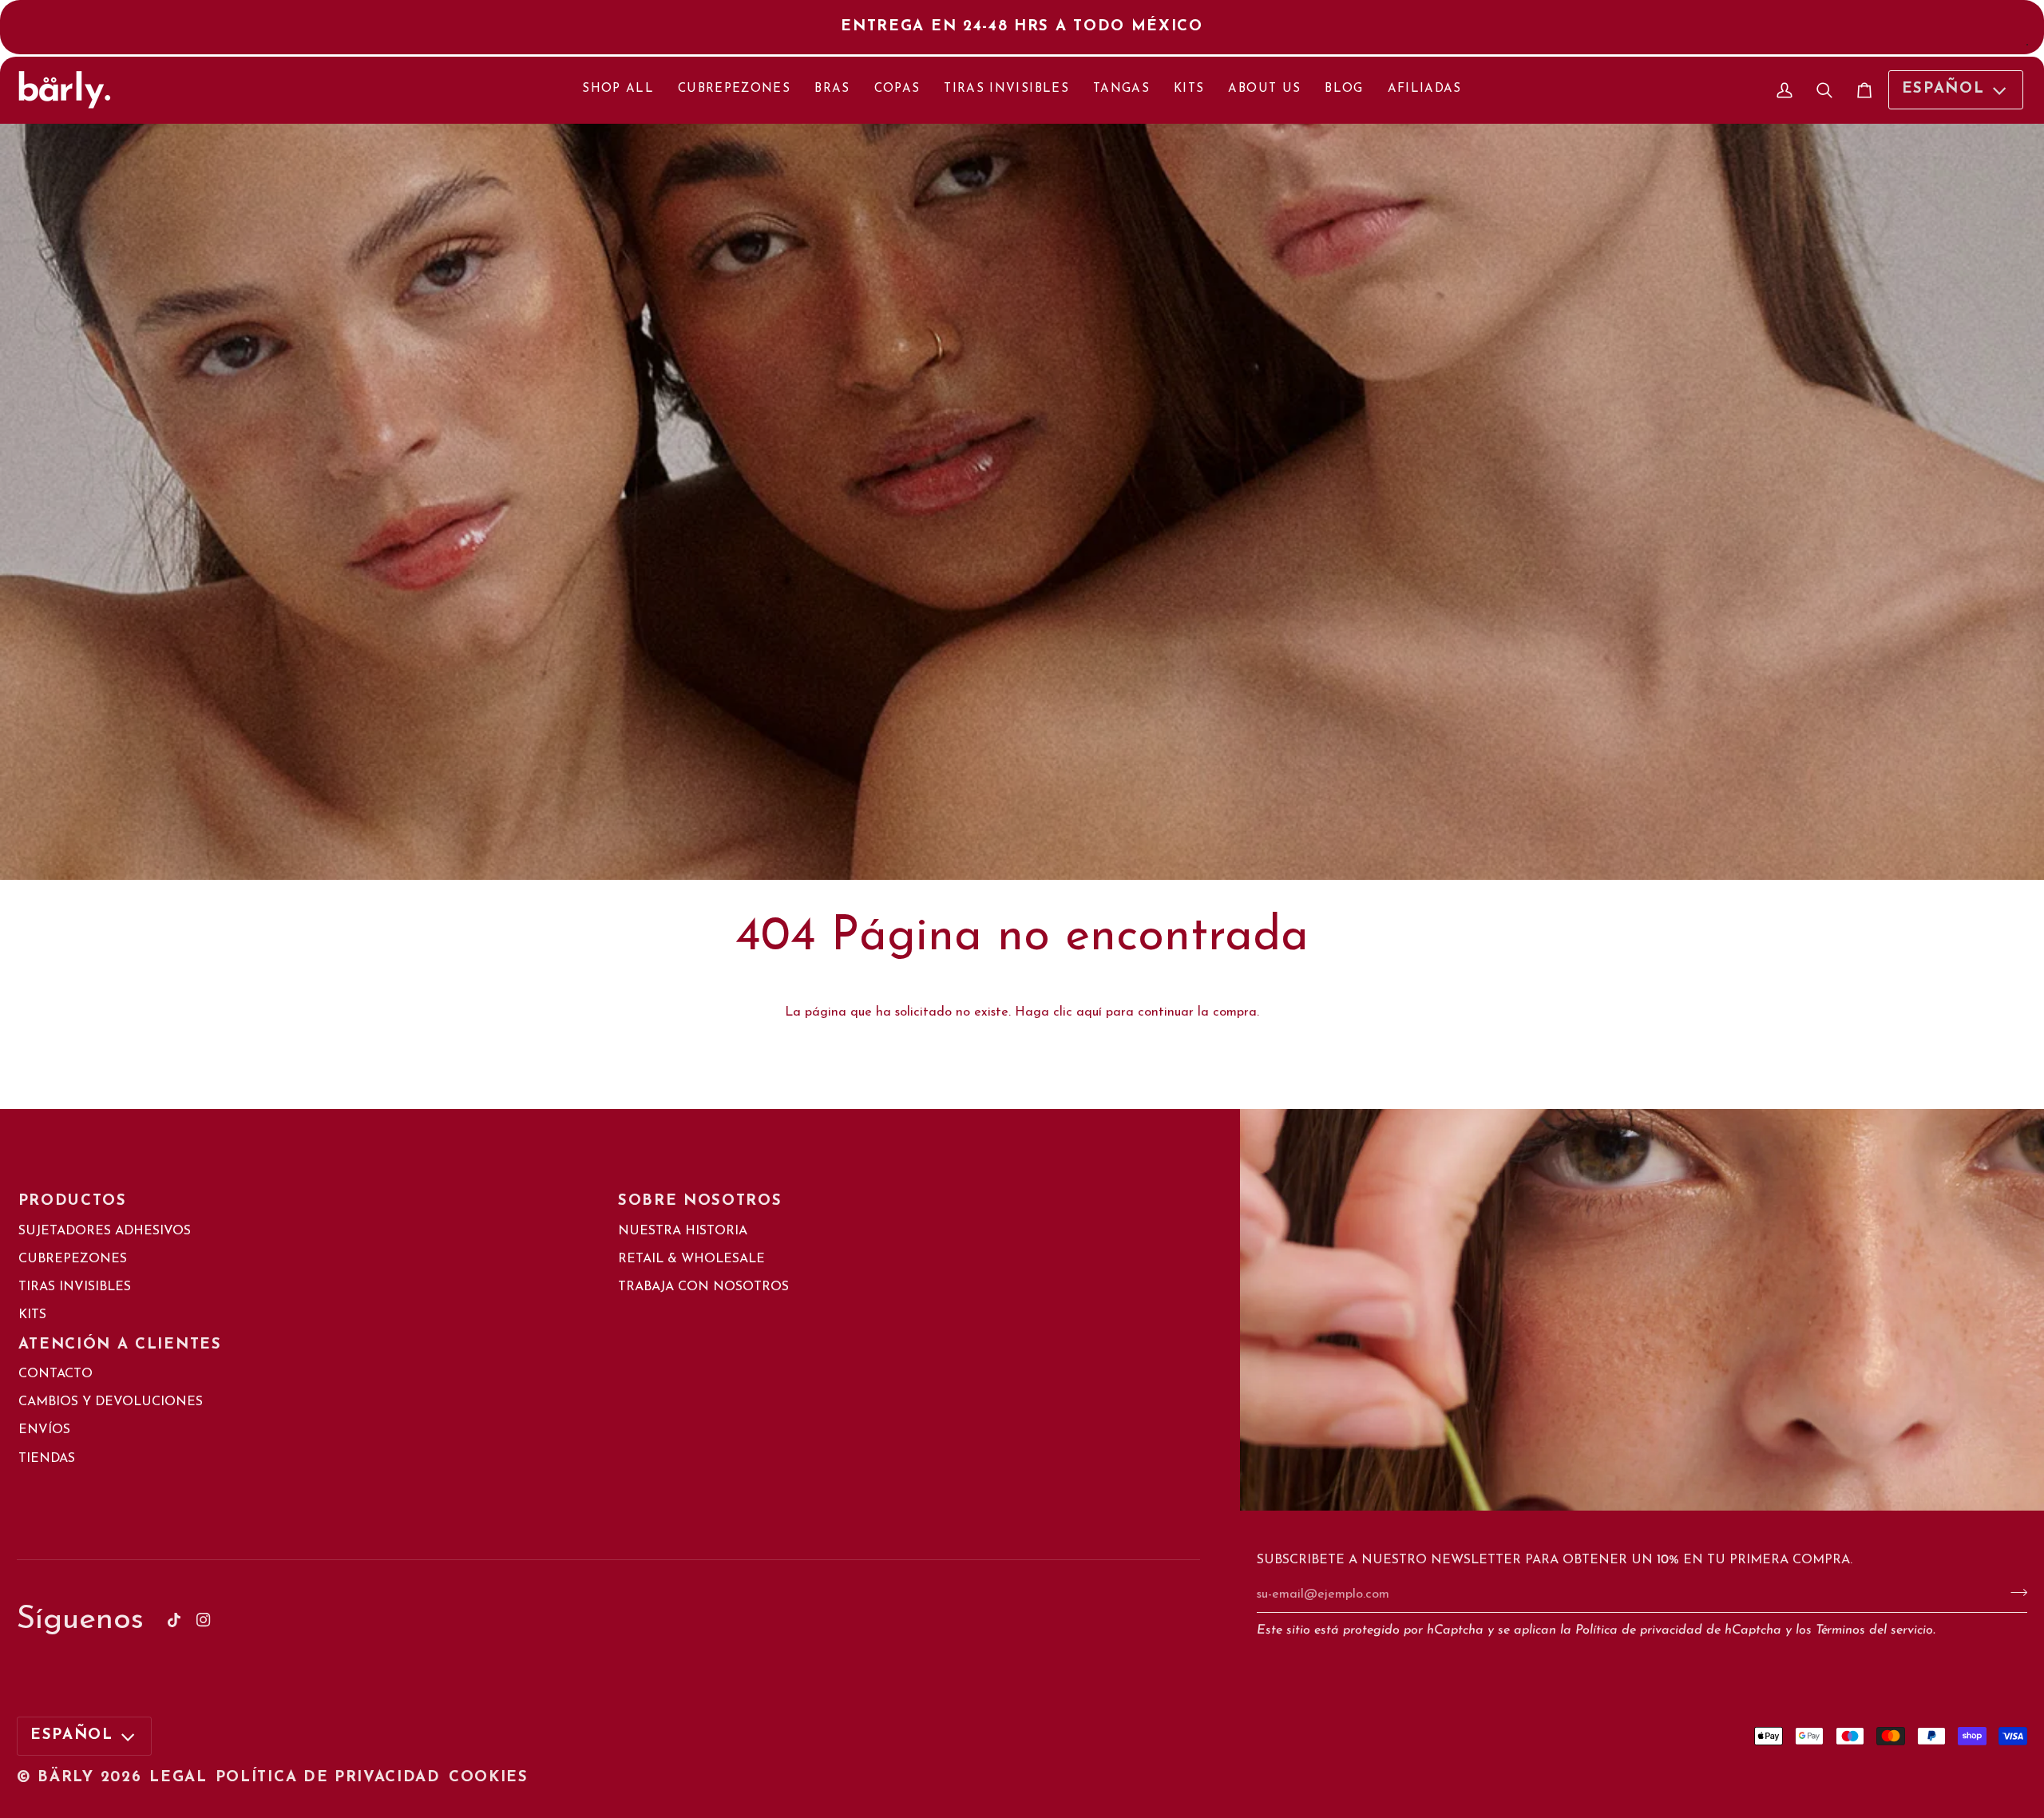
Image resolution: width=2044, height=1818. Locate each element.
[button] (908, 1338)
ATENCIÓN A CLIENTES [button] (120, 1345)
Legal (178, 1778)
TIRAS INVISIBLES (75, 1287)
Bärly (65, 1778)
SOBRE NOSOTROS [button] (700, 1201)
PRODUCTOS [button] (73, 1201)
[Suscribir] (2014, 1592)
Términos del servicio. (1876, 1630)
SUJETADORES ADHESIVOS (105, 1231)
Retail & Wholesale (691, 1259)
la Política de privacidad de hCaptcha (1673, 1630)
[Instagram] (204, 1620)
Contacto (55, 1374)
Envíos (44, 1430)
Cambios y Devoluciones (111, 1402)
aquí (1089, 1012)
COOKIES (489, 1778)
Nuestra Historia (683, 1231)
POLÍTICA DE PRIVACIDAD (328, 1778)
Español (1943, 90)
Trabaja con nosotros (703, 1287)
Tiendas (47, 1459)
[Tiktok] (174, 1620)
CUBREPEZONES (73, 1259)
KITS (32, 1315)
